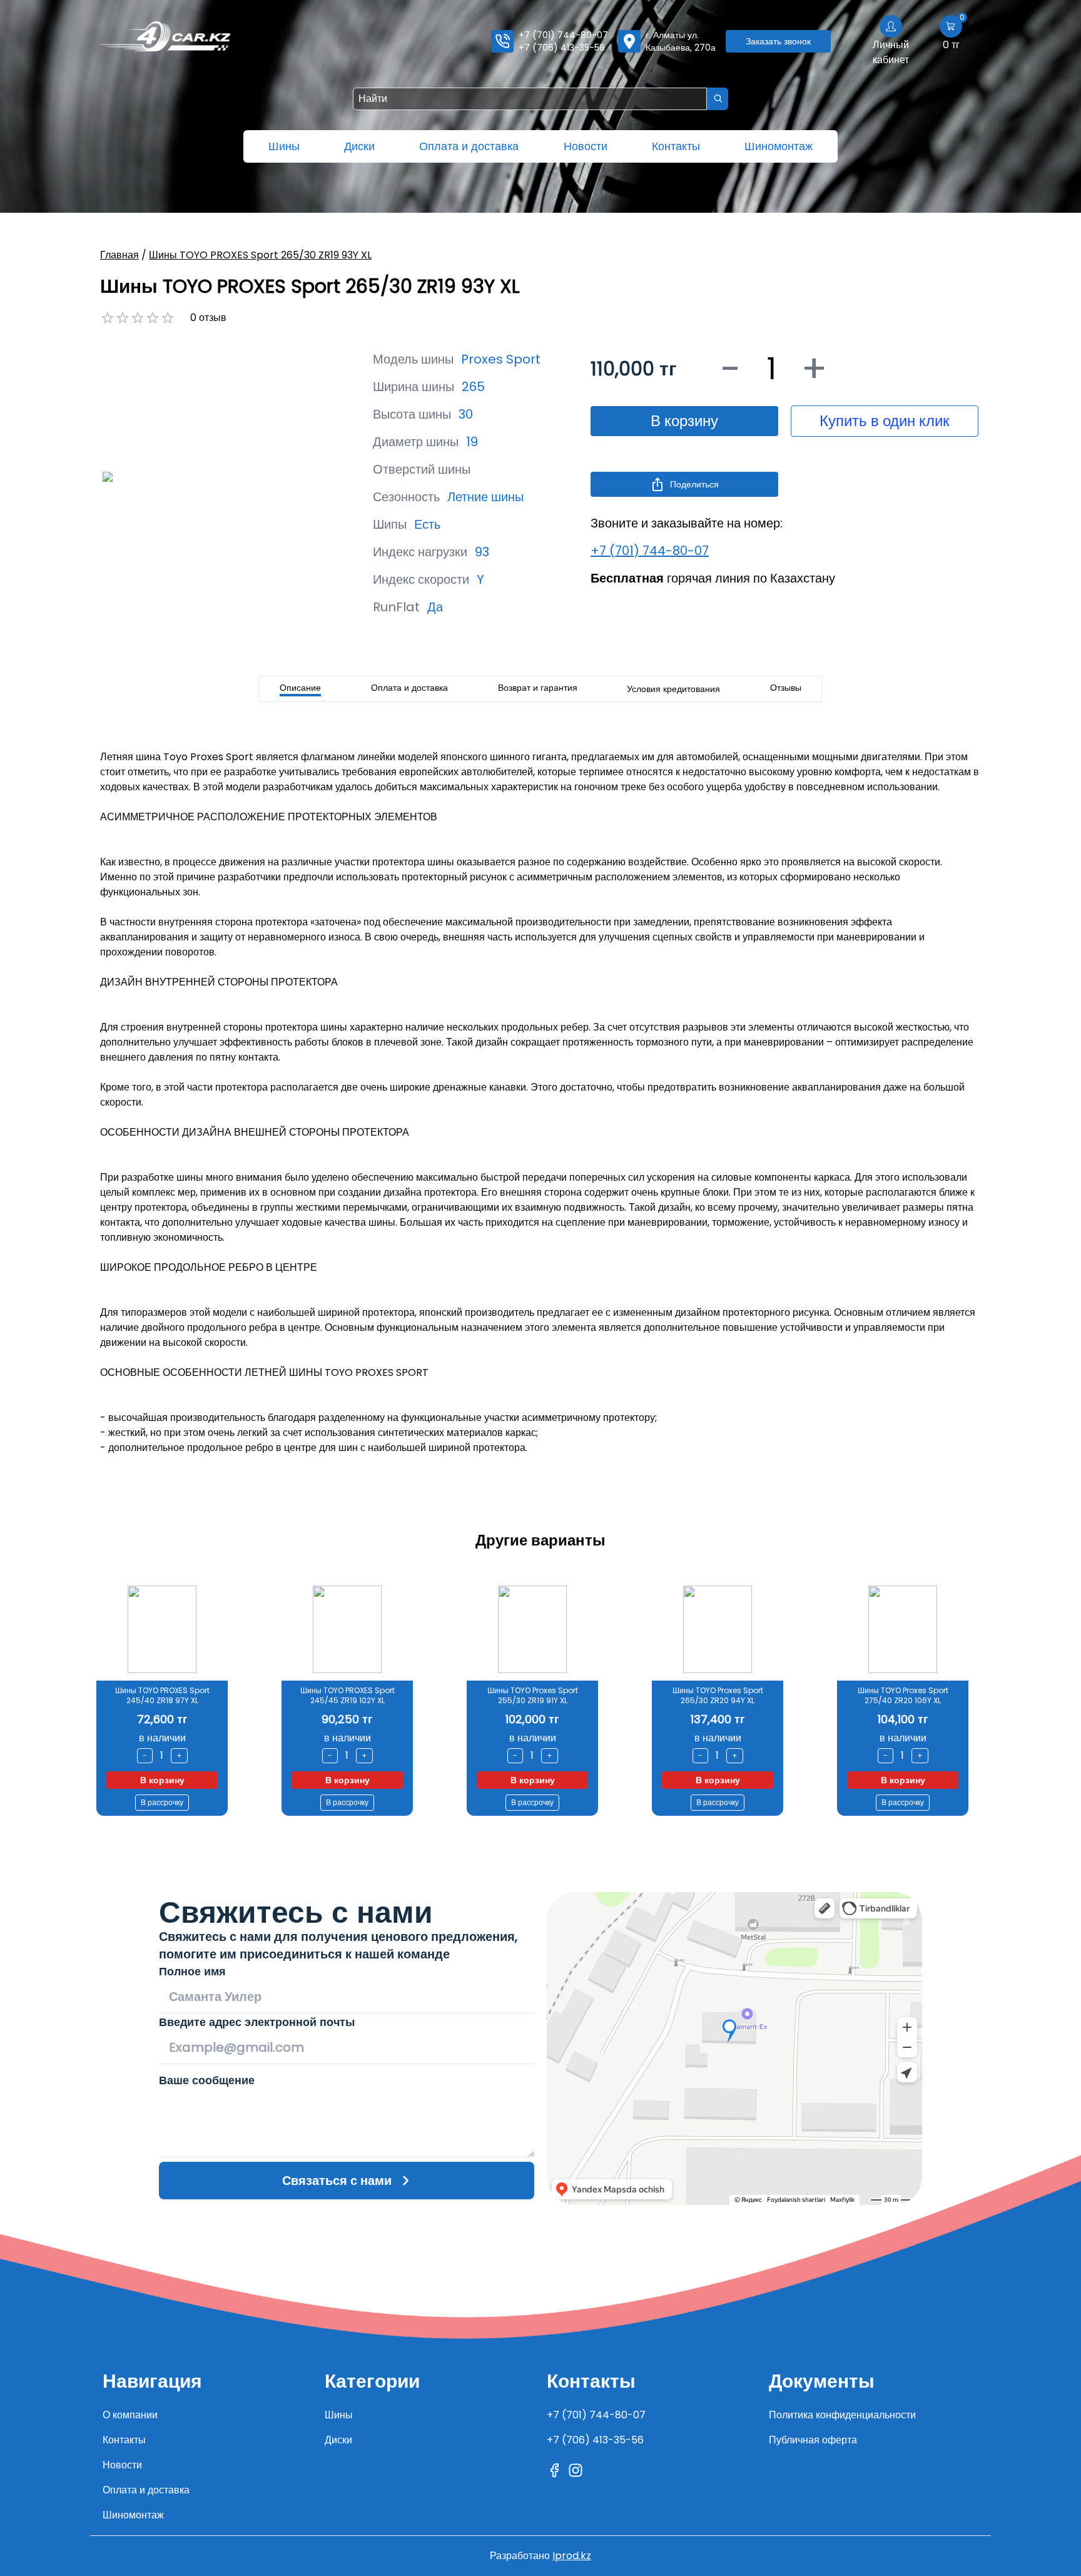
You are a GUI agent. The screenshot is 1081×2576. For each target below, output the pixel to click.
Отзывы (786, 688)
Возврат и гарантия (538, 688)
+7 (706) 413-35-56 (562, 48)
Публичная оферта (813, 2440)
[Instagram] (576, 2470)
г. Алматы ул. (681, 41)
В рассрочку (162, 1802)
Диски (359, 146)
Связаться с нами (337, 2181)
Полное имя (192, 1971)
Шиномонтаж (779, 146)
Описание (300, 688)
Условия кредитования (673, 689)
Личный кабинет (891, 52)
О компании (130, 2415)
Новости (586, 146)
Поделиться (694, 484)
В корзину (684, 421)
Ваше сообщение (207, 2080)
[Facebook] (554, 2470)
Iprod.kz (572, 2556)
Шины (284, 146)
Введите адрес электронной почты (257, 2022)
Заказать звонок (778, 41)
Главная (119, 255)
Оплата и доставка (469, 146)
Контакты (676, 146)
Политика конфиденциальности (842, 2415)
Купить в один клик (885, 421)
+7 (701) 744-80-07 (563, 35)
